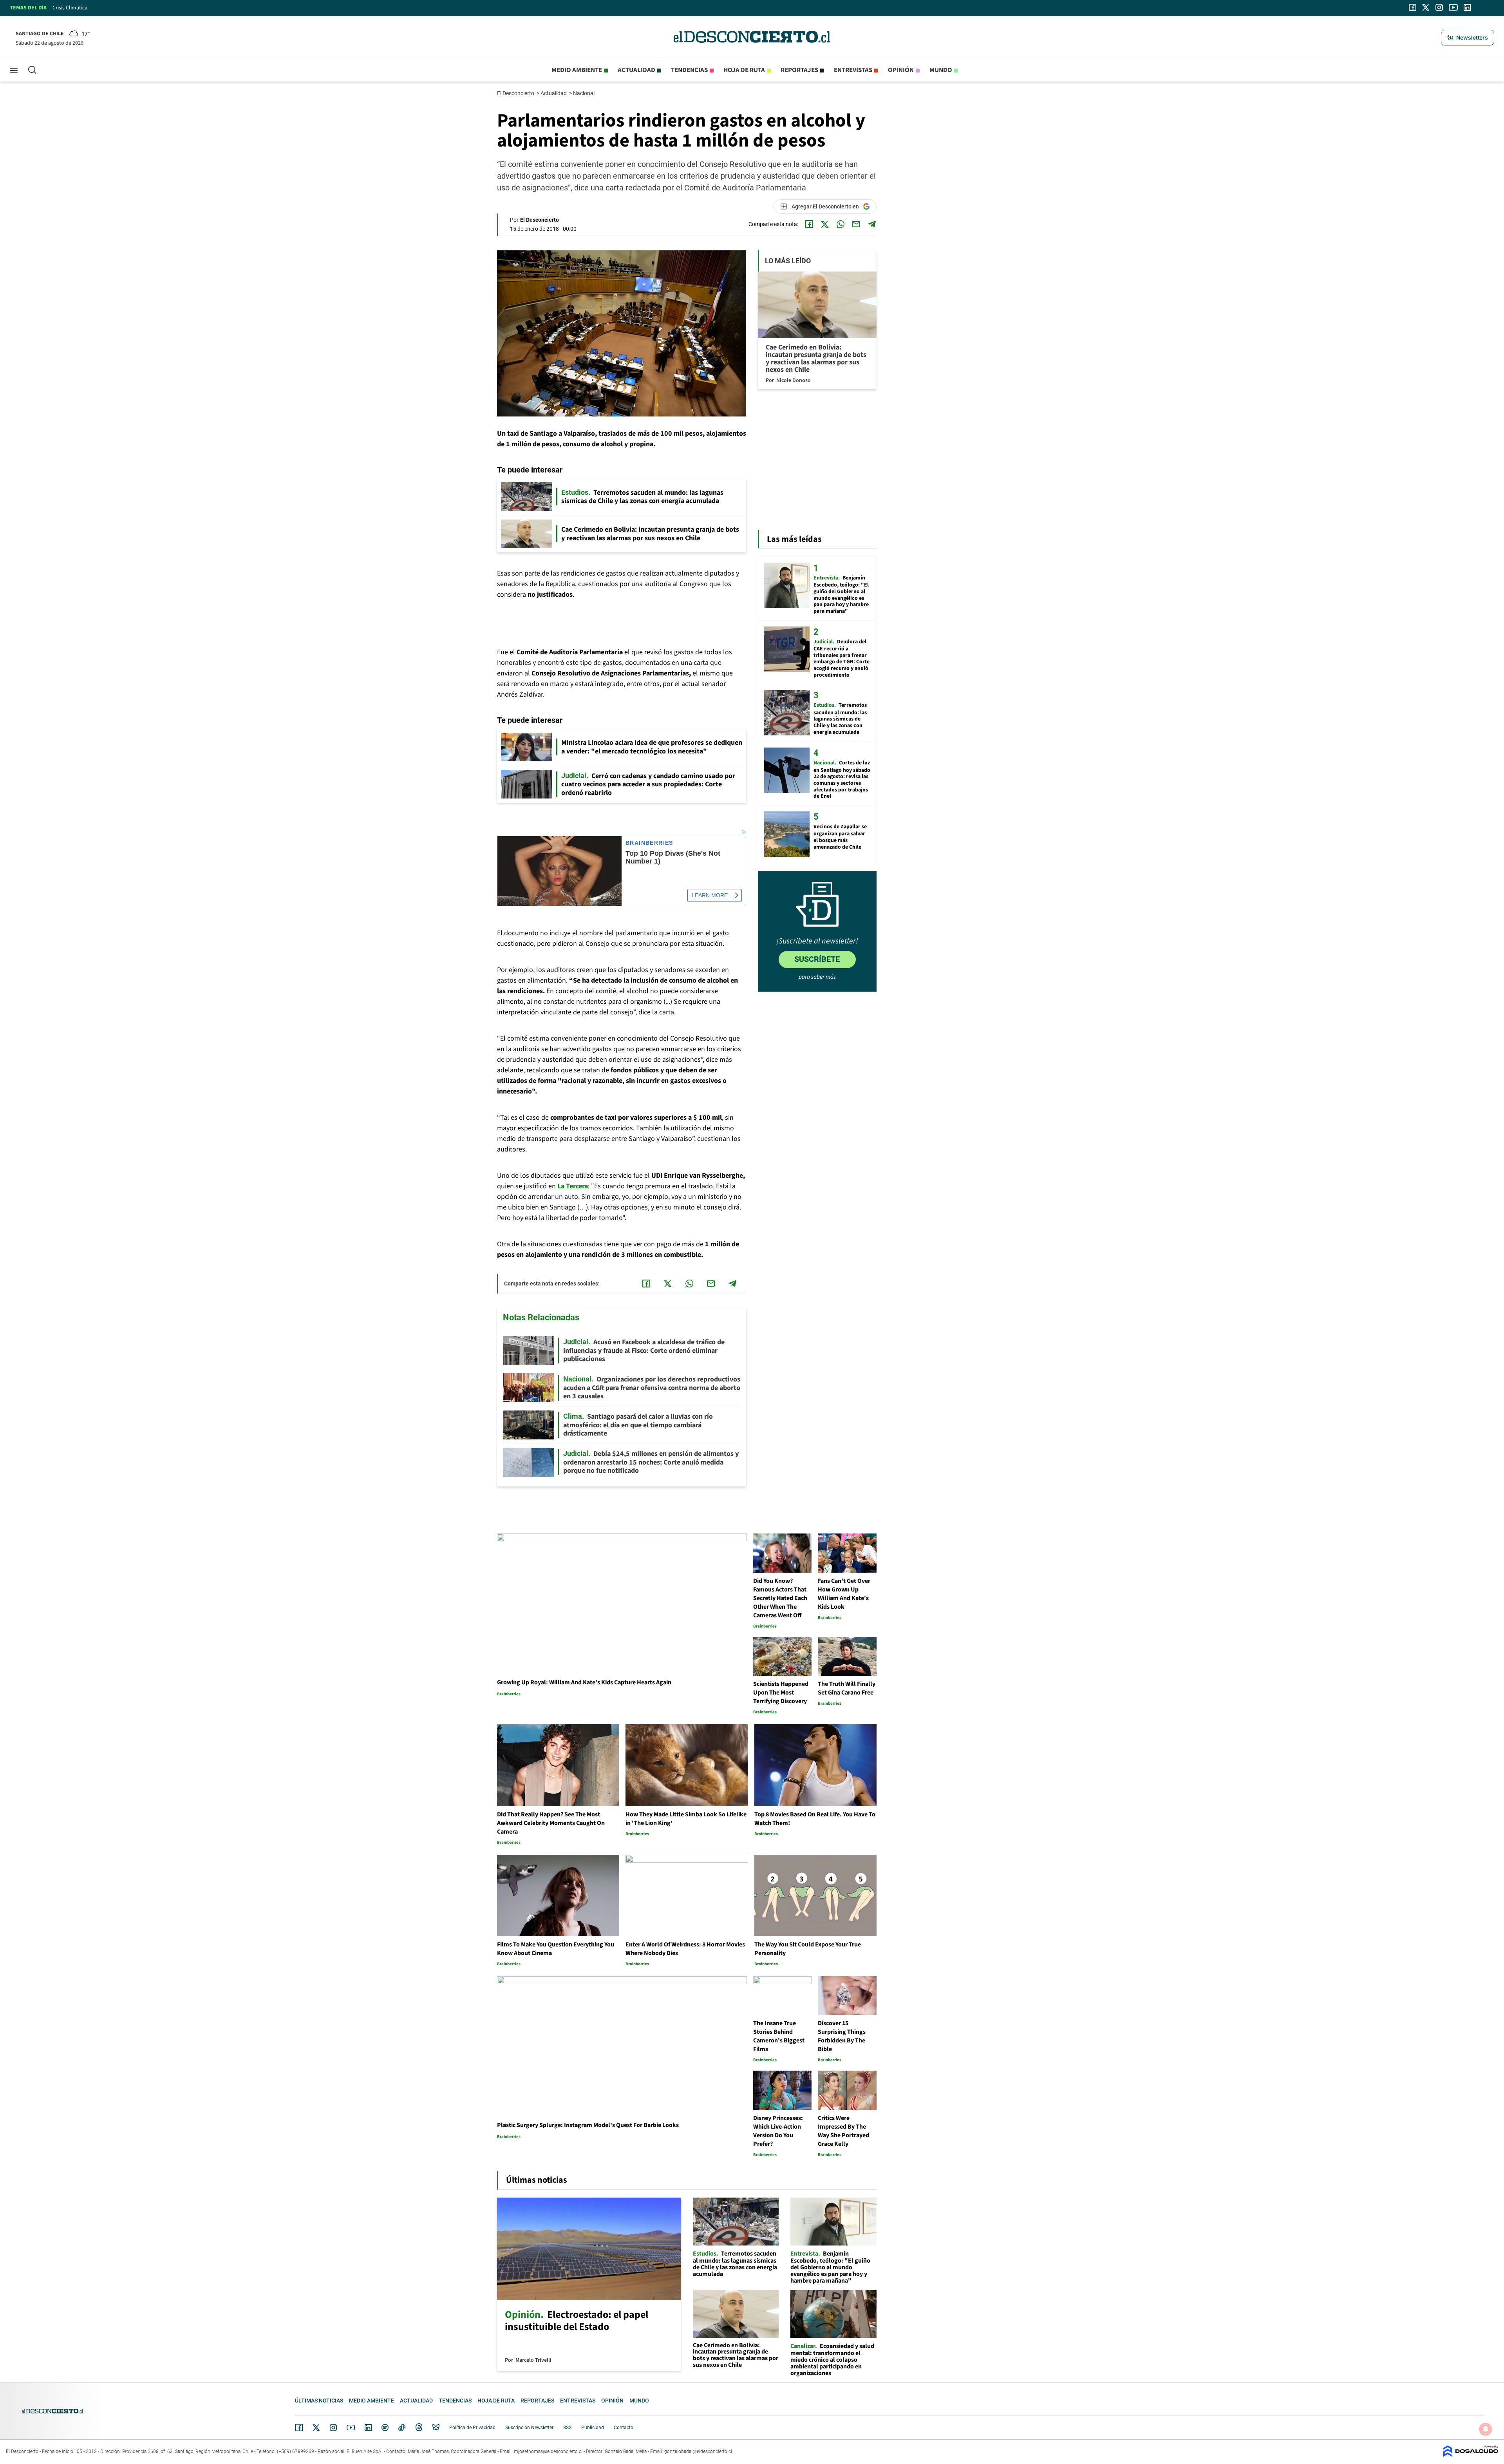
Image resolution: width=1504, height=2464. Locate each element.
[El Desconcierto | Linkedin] (1467, 7)
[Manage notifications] (1486, 2429)
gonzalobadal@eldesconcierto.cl (698, 2451)
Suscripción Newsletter (529, 2428)
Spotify (385, 2428)
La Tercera (573, 1186)
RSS (567, 2428)
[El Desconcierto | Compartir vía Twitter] (825, 224)
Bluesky (436, 2428)
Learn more (710, 895)
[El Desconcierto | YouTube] (1453, 7)
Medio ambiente (577, 70)
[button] (1468, 38)
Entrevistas (853, 70)
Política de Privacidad (472, 2428)
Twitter (316, 2428)
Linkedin (368, 2428)
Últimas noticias (319, 2401)
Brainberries (649, 843)
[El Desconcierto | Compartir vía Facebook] (809, 224)
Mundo (941, 70)
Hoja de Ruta (744, 70)
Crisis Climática (70, 8)
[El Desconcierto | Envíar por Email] (856, 224)
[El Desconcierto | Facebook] (1413, 7)
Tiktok (402, 2428)
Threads (419, 2428)
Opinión (901, 70)
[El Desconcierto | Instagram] (1439, 7)
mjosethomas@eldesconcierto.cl (548, 2451)
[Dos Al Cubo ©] (1471, 2455)
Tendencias (689, 70)
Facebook (299, 2428)
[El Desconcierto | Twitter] (1426, 7)
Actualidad (636, 70)
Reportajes (799, 70)
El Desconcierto (516, 93)
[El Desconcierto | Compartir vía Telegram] (872, 224)
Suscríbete (817, 959)
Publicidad (593, 2428)
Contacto (624, 2428)
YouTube (351, 2428)
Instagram (333, 2428)
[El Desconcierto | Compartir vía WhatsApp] (841, 224)
